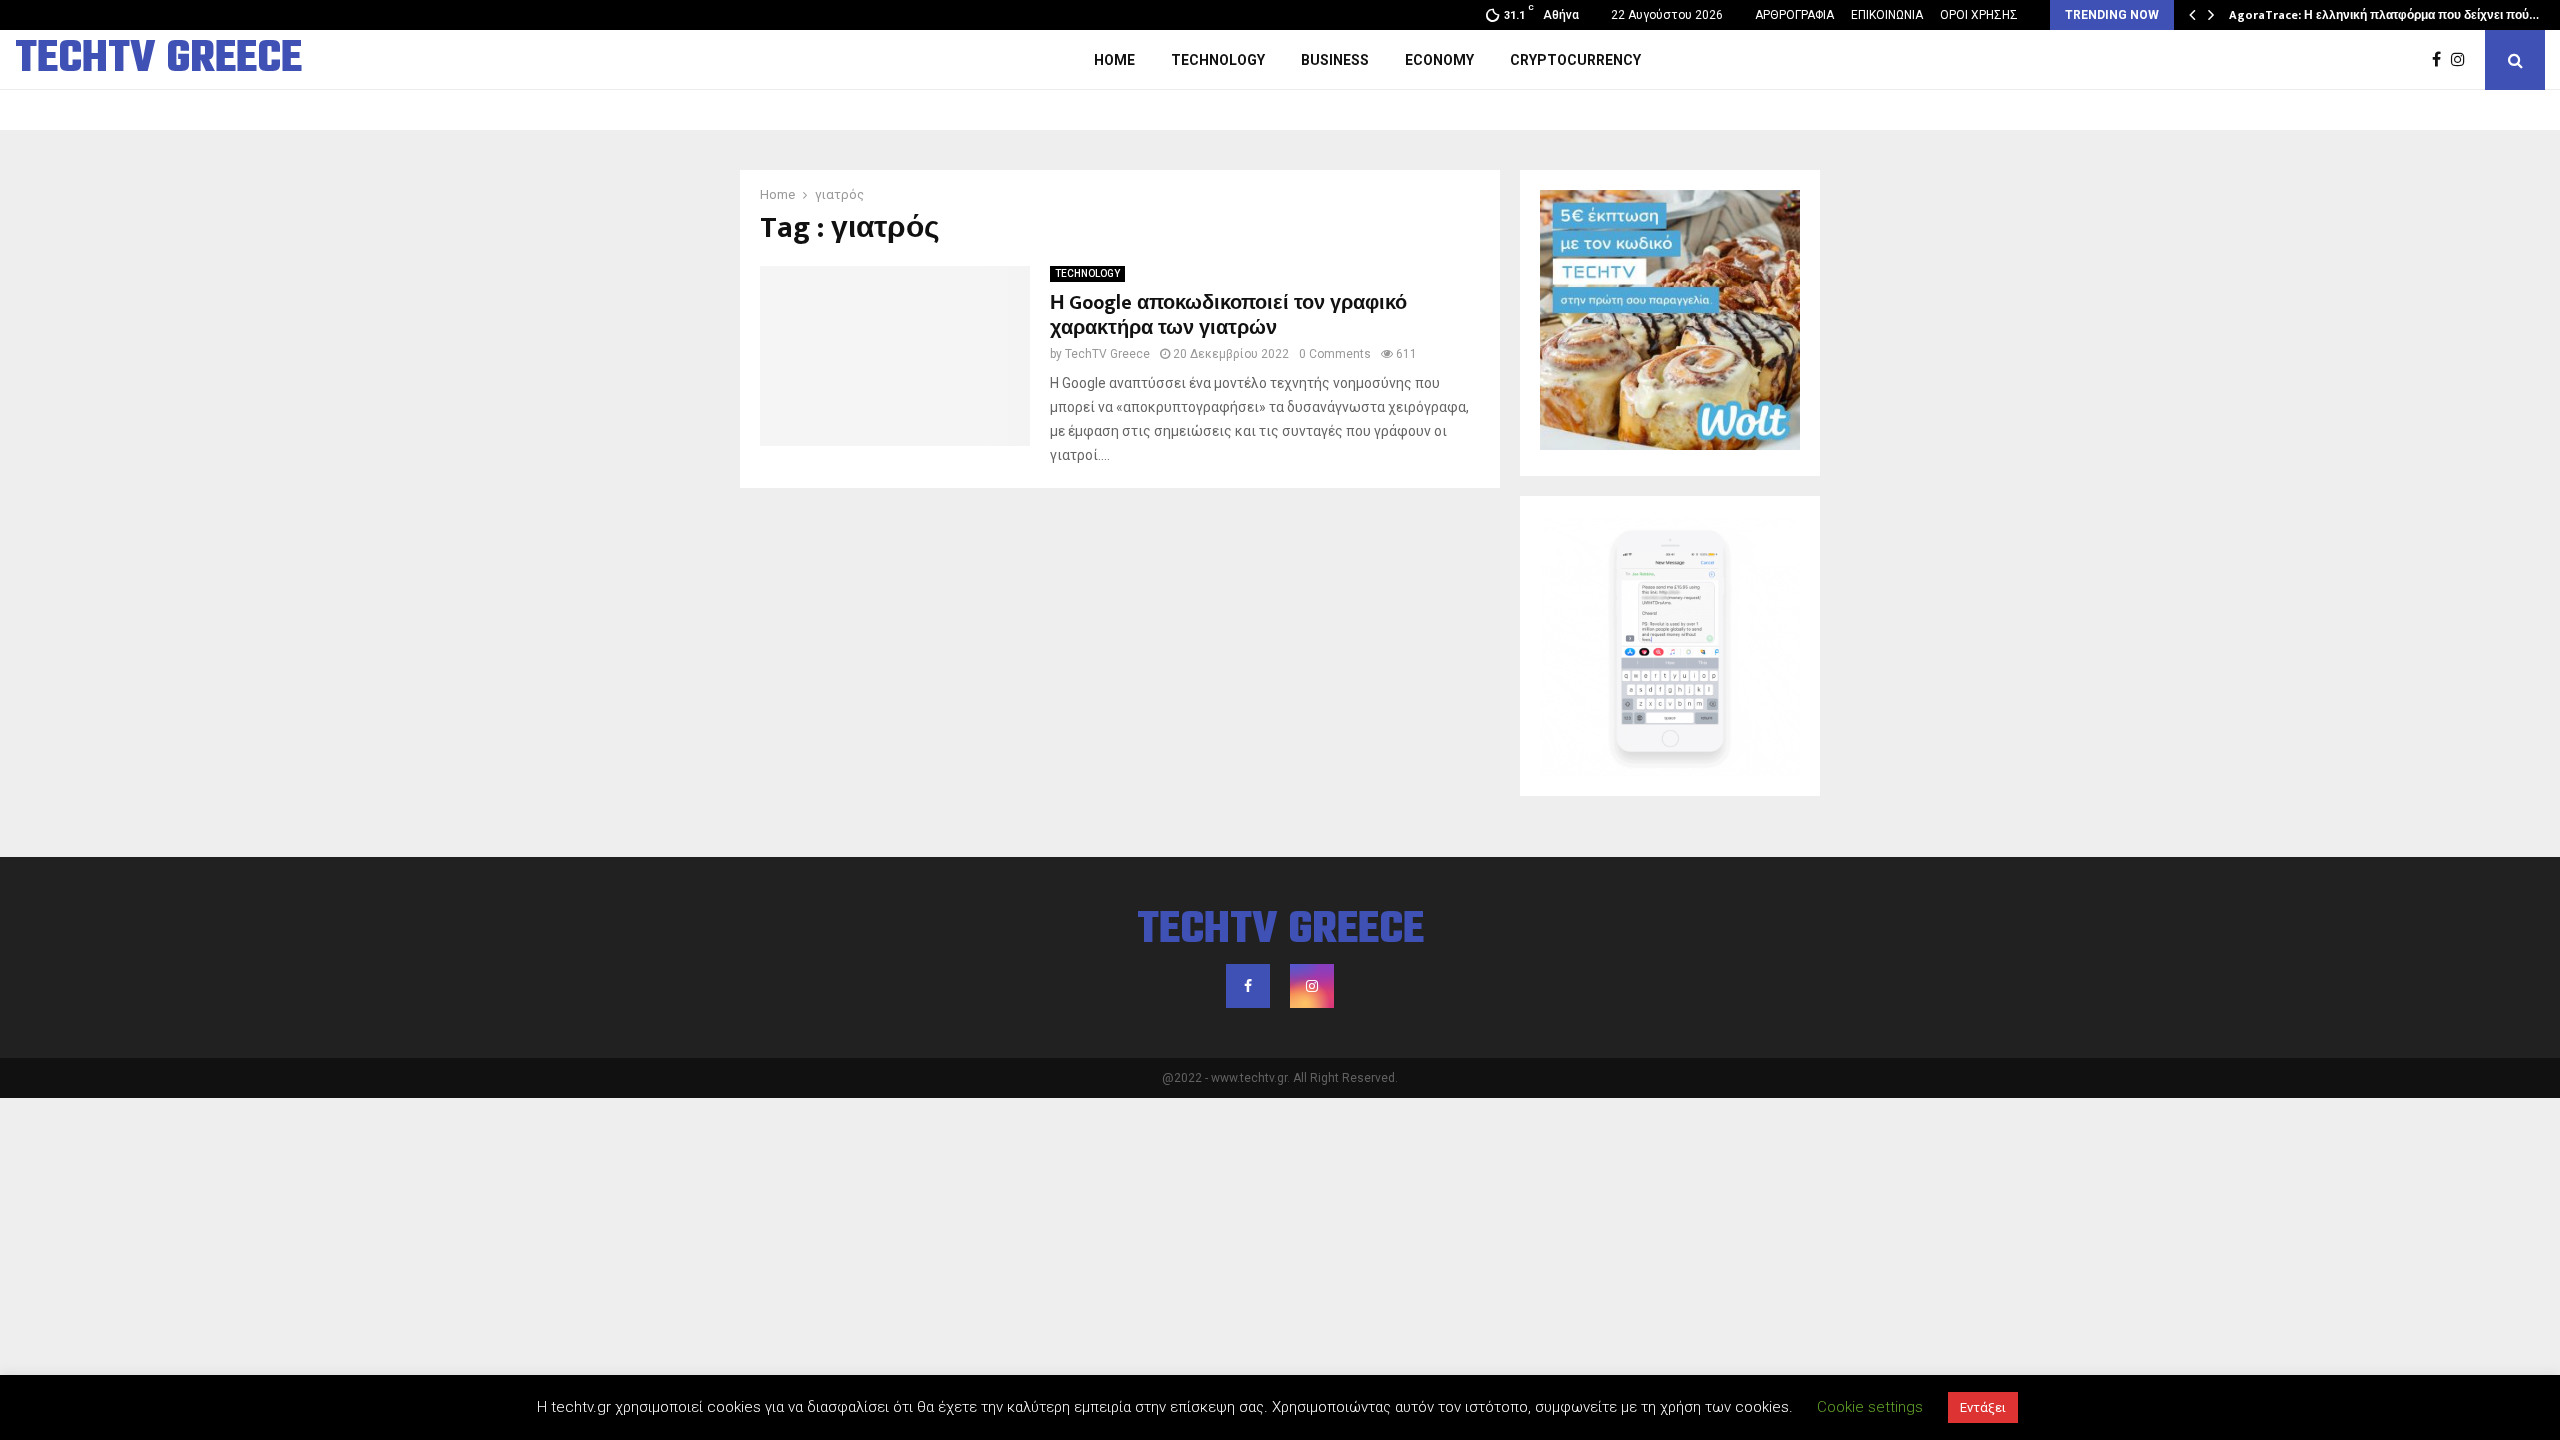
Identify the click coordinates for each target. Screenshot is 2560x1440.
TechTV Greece (1107, 354)
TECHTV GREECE (158, 60)
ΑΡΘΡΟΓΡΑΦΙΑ (1794, 15)
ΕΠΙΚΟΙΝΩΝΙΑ (1887, 15)
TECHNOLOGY (1218, 60)
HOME (1114, 60)
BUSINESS (1335, 60)
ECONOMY (1439, 60)
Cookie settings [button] (1870, 1407)
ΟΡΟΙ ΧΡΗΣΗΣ (1979, 15)
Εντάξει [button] (1983, 1407)
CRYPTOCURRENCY (1575, 60)
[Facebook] (2441, 60)
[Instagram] (2463, 60)
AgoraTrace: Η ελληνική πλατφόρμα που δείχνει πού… (2384, 15)
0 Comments (1335, 354)
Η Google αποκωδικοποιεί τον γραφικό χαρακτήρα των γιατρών (1228, 315)
